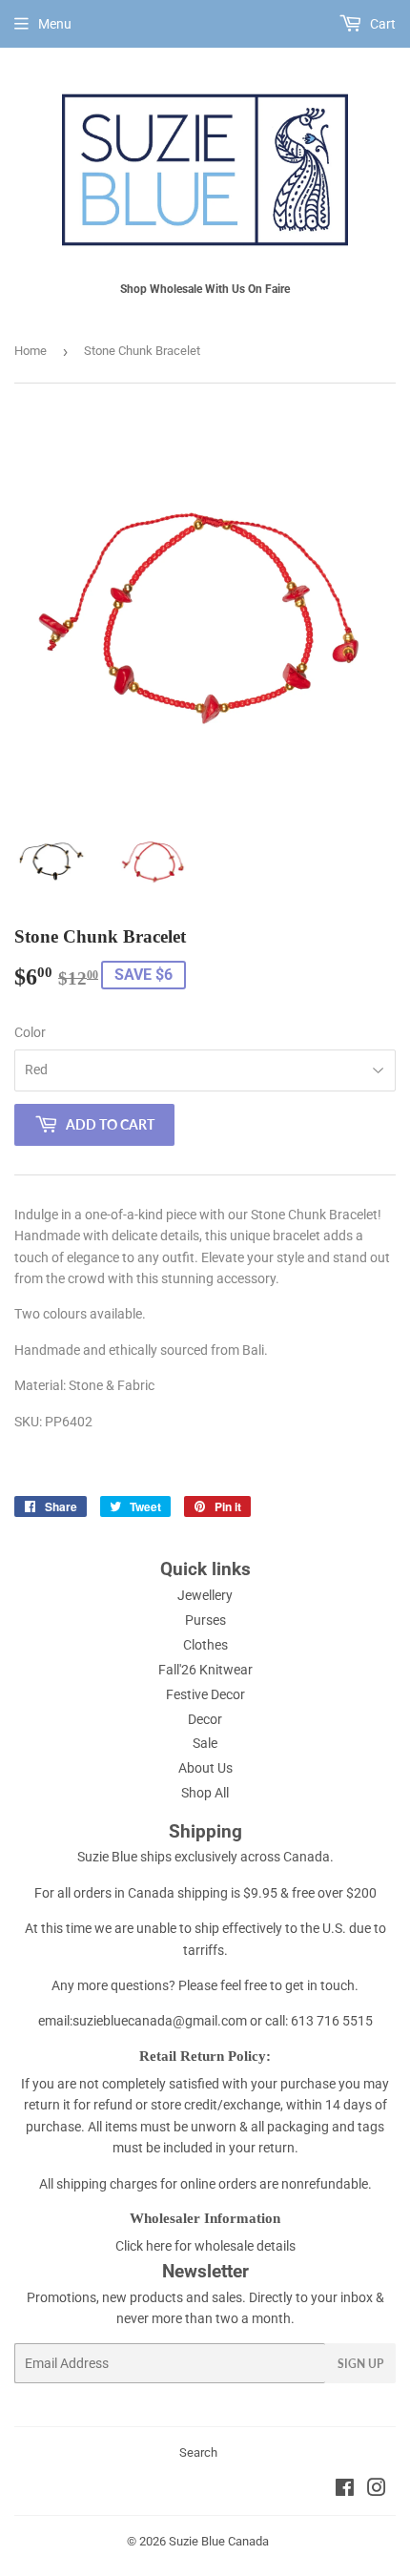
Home (31, 351)
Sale (205, 1743)
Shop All (205, 1793)
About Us (205, 1768)
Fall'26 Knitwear (205, 1670)
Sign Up (360, 2364)
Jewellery (205, 1595)
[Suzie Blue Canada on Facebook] (345, 2490)
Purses (205, 1620)
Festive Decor (205, 1694)
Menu (55, 24)
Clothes (205, 1645)
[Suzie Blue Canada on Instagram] (377, 2490)
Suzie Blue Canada (219, 2541)
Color (30, 1032)
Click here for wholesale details (205, 2246)
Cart (381, 24)
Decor (205, 1719)
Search (198, 2452)
